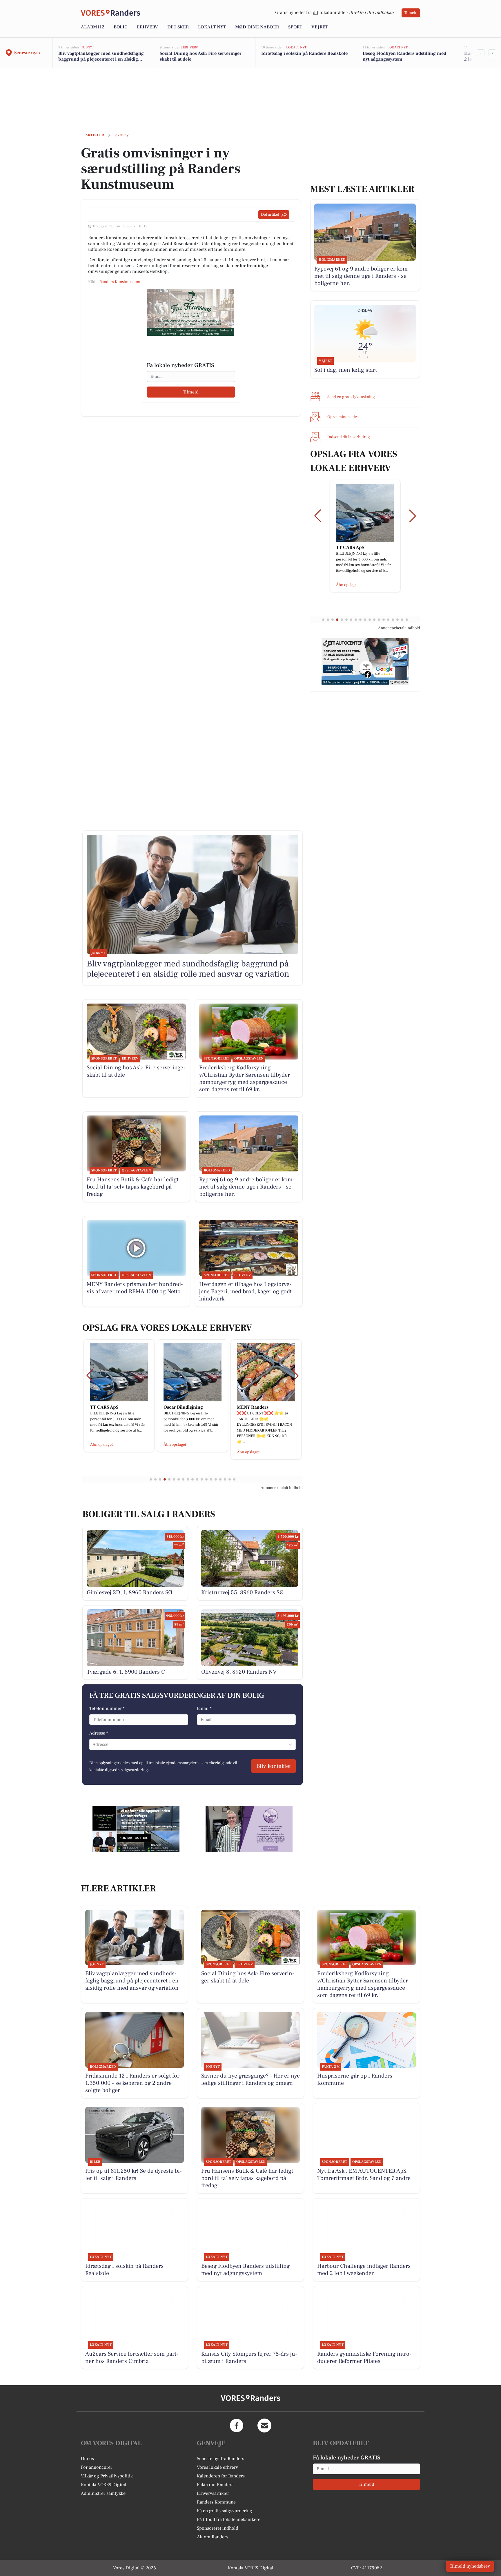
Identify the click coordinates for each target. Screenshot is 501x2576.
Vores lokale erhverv (217, 2467)
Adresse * (99, 1733)
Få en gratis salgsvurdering (225, 2511)
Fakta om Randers (215, 2485)
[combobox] (93, 1744)
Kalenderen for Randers (221, 2476)
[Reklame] (191, 313)
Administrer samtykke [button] (103, 2493)
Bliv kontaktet (274, 1766)
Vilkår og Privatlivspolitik (107, 2476)
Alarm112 (93, 27)
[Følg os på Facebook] (237, 2426)
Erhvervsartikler (213, 2493)
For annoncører (97, 2467)
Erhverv (147, 27)
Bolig (121, 27)
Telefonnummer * (107, 1708)
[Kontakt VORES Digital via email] (264, 2426)
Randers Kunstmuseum (120, 282)
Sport (295, 27)
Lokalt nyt (212, 27)
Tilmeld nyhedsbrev (470, 2566)
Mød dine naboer (257, 27)
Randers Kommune (216, 2502)
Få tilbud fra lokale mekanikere (229, 2519)
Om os (87, 2459)
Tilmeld (411, 13)
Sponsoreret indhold (218, 2528)
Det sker (178, 27)
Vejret (320, 27)
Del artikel (270, 215)
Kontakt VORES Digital (104, 2485)
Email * (204, 1708)
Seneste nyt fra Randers (220, 2459)
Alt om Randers (213, 2537)
